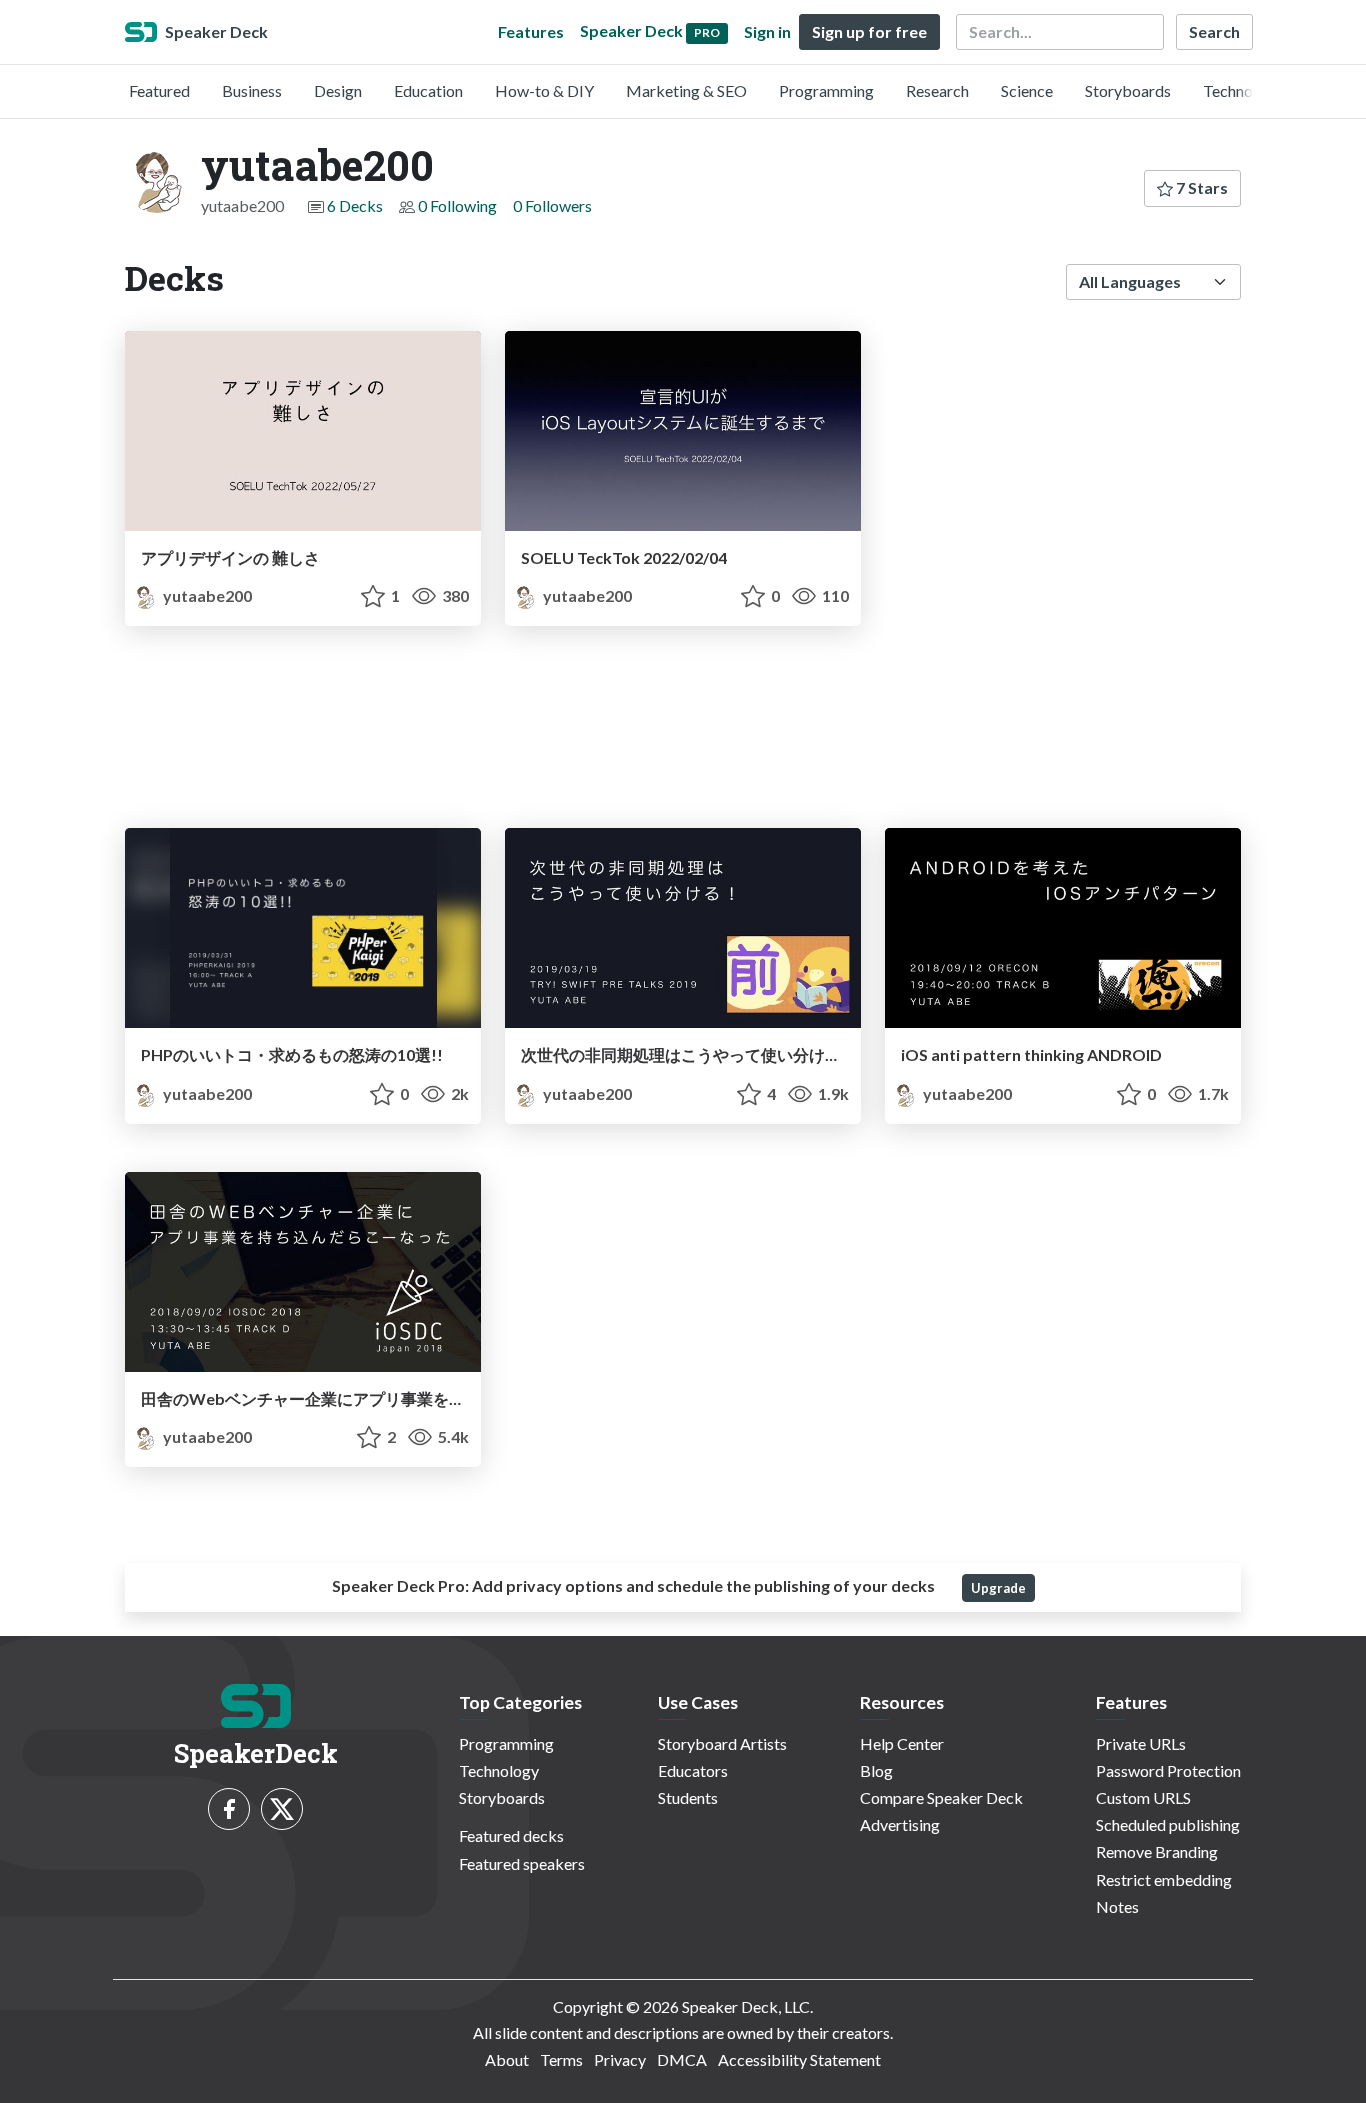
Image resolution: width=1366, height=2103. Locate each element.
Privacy (620, 2059)
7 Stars (1200, 187)
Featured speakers (522, 1863)
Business (252, 90)
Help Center (902, 1743)
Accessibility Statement (799, 2059)
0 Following (457, 205)
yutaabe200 (206, 595)
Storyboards (1128, 90)
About (507, 2059)
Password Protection (1168, 1770)
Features (531, 31)
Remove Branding (1157, 1851)
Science (1027, 90)
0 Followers (552, 205)
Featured (159, 90)
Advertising (900, 1824)
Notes (1117, 1906)
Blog (876, 1770)
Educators (693, 1770)
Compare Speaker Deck (941, 1797)
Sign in (767, 31)
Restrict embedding (1164, 1879)
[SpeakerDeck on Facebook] (229, 1809)
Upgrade (998, 1588)
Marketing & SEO (686, 90)
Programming (826, 90)
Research (937, 90)
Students (688, 1797)
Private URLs (1141, 1743)
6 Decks (355, 205)
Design (338, 90)
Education (428, 90)
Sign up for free (869, 31)
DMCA (682, 2059)
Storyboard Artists (722, 1743)
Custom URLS (1143, 1797)
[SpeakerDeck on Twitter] (282, 1809)
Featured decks (511, 1835)
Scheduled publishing (1168, 1824)
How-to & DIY (544, 90)
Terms (561, 2059)
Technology (1243, 90)
